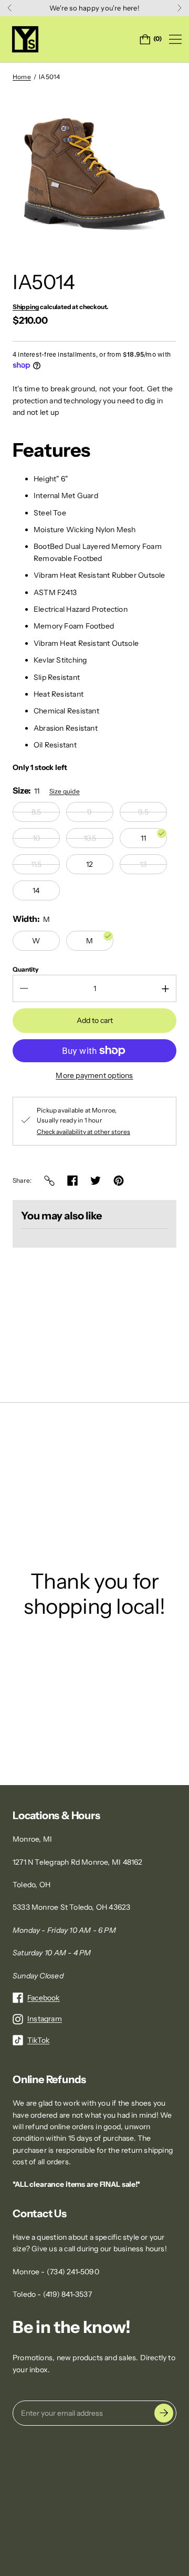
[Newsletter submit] (164, 2413)
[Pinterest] (119, 1181)
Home (22, 77)
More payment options (94, 1075)
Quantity (26, 969)
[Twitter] (96, 1181)
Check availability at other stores (83, 1132)
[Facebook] (72, 1181)
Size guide (65, 791)
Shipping (26, 307)
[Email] (49, 1181)
